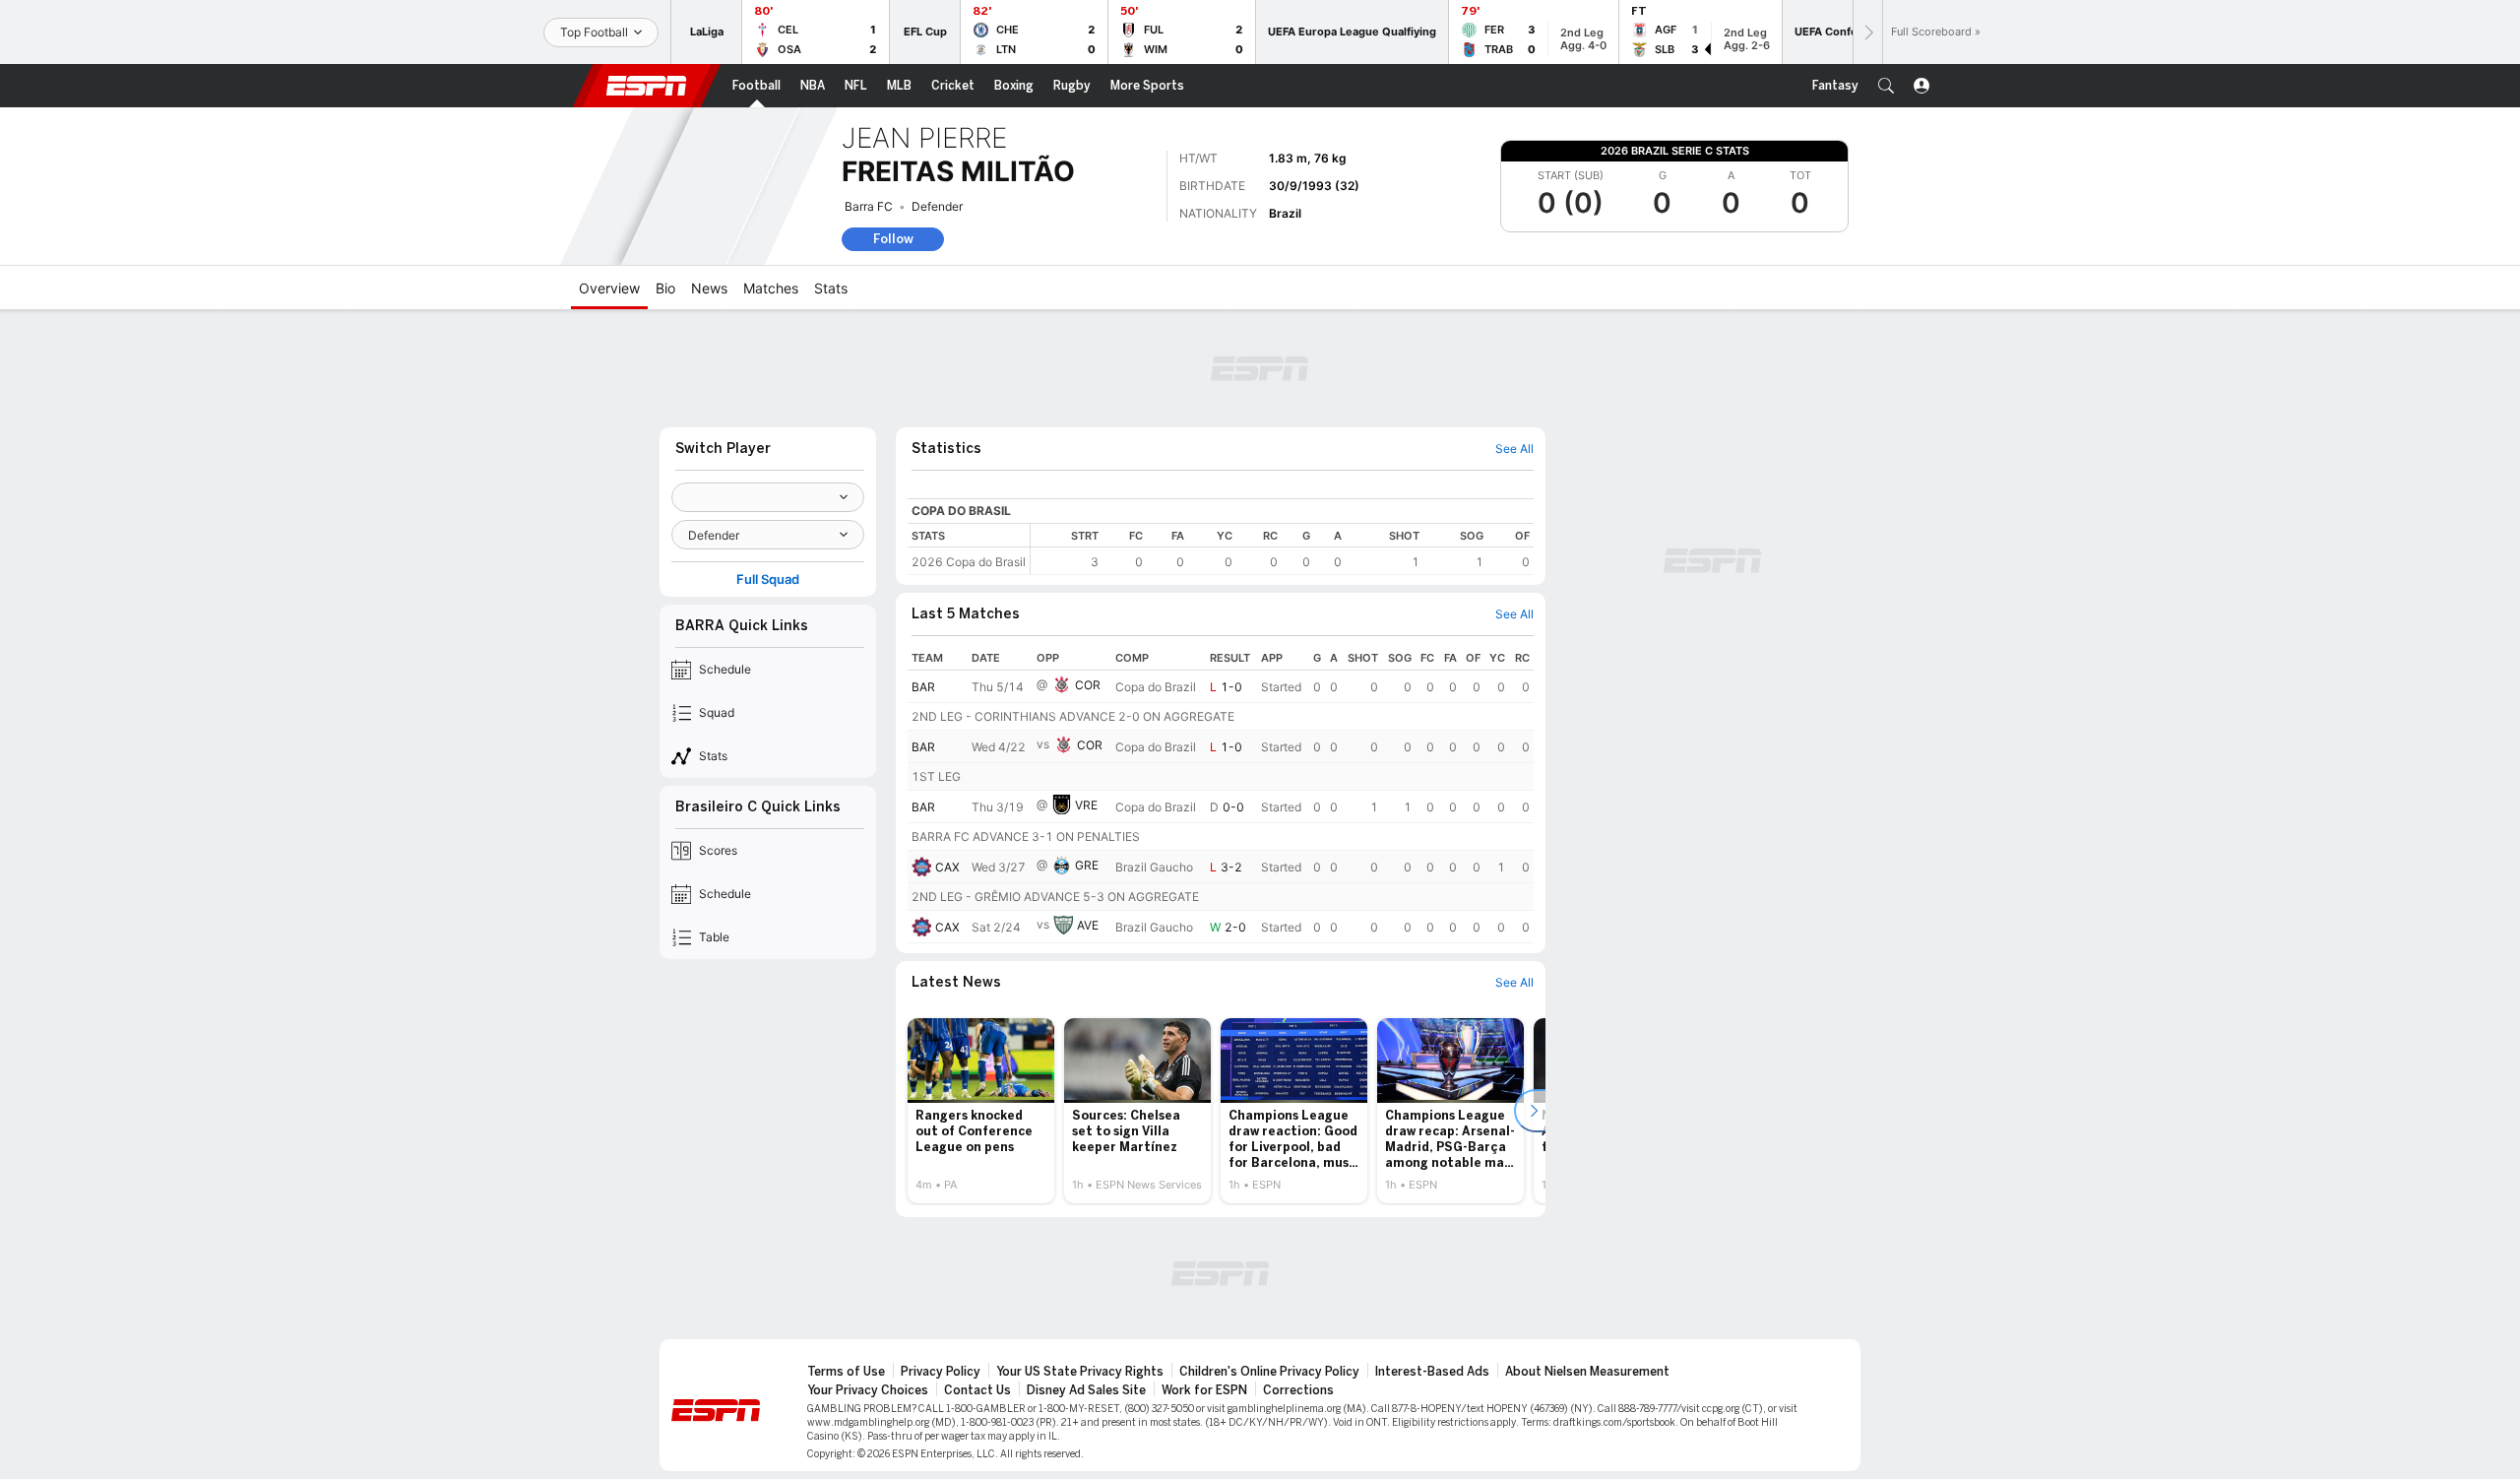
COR (1088, 685)
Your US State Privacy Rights (1080, 1372)
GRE (1087, 865)
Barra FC (869, 206)
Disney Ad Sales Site (1086, 1390)
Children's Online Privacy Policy (1269, 1372)
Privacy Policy (941, 1372)
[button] (1886, 86)
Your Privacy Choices (868, 1390)
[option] (981, 1111)
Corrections (1298, 1390)
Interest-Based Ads (1432, 1372)
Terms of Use (846, 1372)
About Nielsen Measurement (1587, 1372)
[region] (1282, 549)
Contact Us (977, 1390)
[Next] (1867, 32)
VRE (1086, 805)
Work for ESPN (1204, 1390)
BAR (923, 687)
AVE (1088, 925)
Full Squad (768, 579)
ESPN (647, 86)
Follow (893, 239)
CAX (947, 867)
